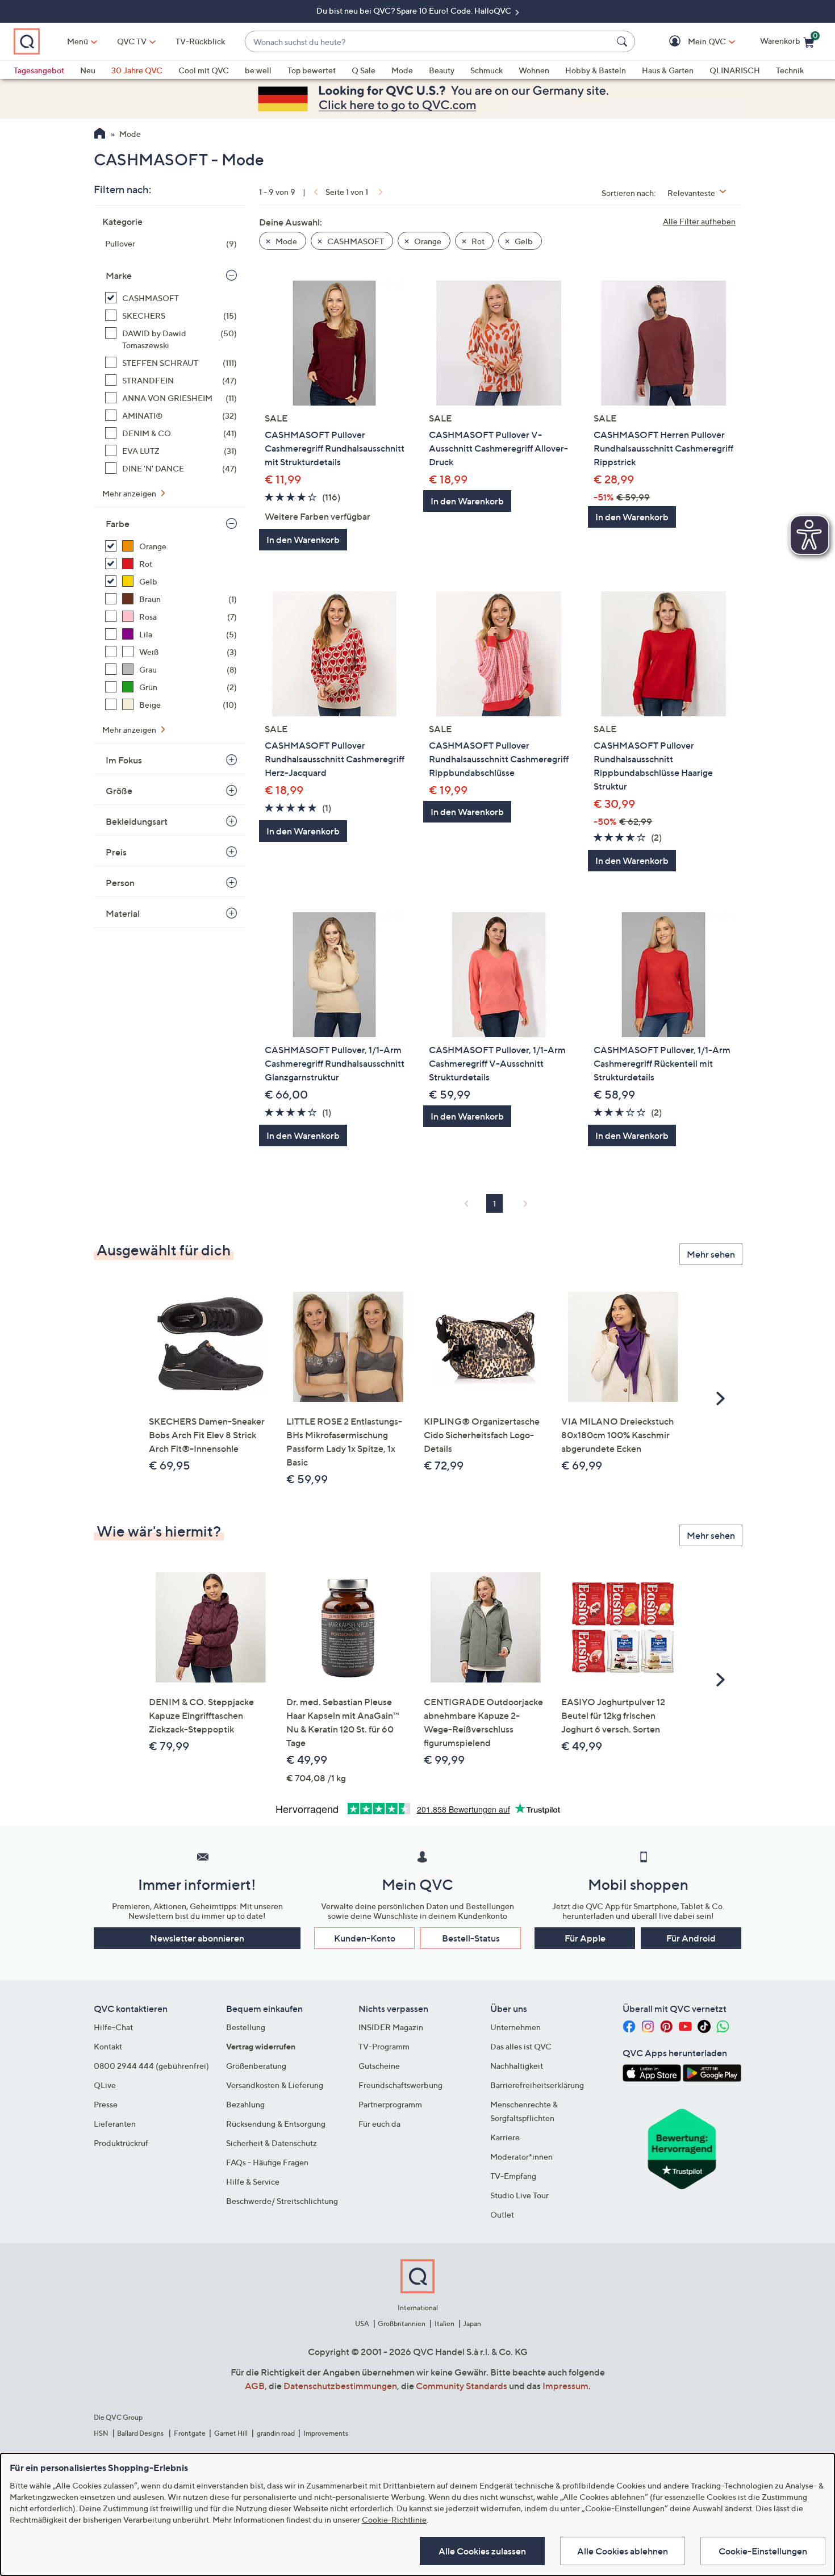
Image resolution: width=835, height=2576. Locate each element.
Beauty (442, 70)
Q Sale (364, 70)
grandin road (276, 2433)
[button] (690, 42)
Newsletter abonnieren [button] (197, 1938)
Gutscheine (379, 2066)
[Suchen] (624, 41)
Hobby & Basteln (596, 70)
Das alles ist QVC (521, 2046)
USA (362, 2324)
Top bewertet (312, 70)
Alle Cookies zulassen (482, 2551)
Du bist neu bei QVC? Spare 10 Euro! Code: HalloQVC (415, 11)
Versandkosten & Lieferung (275, 2085)
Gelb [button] (523, 241)
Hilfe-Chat (113, 2027)
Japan (472, 2324)
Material (123, 913)
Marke (119, 275)
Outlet (502, 2214)
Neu (88, 70)
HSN (101, 2433)
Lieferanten (115, 2124)
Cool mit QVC (204, 70)
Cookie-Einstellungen (763, 2551)
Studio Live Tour (519, 2195)
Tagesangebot (39, 70)
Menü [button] (78, 41)
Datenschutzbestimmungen (340, 2386)
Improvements (326, 2433)
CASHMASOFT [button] (355, 241)
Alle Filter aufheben (699, 221)
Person (120, 883)
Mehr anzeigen (130, 493)
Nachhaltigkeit (517, 2066)
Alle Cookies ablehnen (623, 2551)
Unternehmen (515, 2027)
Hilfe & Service (253, 2182)
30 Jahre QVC (137, 70)
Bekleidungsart (137, 821)
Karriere (505, 2137)
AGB (255, 2386)
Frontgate (190, 2433)
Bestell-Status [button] (471, 1938)
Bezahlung (245, 2104)
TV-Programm (384, 2046)
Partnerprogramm (390, 2104)
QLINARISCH (735, 70)
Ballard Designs (141, 2433)
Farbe (118, 524)
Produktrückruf (121, 2143)
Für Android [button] (691, 1938)
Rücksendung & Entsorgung (276, 2124)
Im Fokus (124, 760)
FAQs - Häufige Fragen (267, 2162)
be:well (258, 70)
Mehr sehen (711, 1254)
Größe (119, 791)
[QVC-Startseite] (100, 135)
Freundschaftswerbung (400, 2085)
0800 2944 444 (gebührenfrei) (151, 2066)
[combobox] (429, 42)
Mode (402, 70)
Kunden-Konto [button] (365, 1938)
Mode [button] (285, 241)
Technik (790, 70)
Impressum (565, 2386)
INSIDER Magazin (391, 2027)
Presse (106, 2104)
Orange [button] (427, 241)
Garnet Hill (231, 2433)
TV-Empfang (513, 2176)
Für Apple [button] (585, 1938)
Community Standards (462, 2386)
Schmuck (487, 70)
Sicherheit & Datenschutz (272, 2143)
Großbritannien (402, 2324)
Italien (444, 2324)
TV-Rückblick (200, 41)
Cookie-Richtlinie (394, 2519)
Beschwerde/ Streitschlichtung (282, 2201)
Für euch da (379, 2124)
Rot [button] (477, 241)
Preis (116, 852)
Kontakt (108, 2046)
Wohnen (534, 70)
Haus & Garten (668, 70)
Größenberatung (256, 2066)
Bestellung (246, 2027)
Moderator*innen (521, 2157)
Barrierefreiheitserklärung (537, 2085)
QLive (105, 2085)
